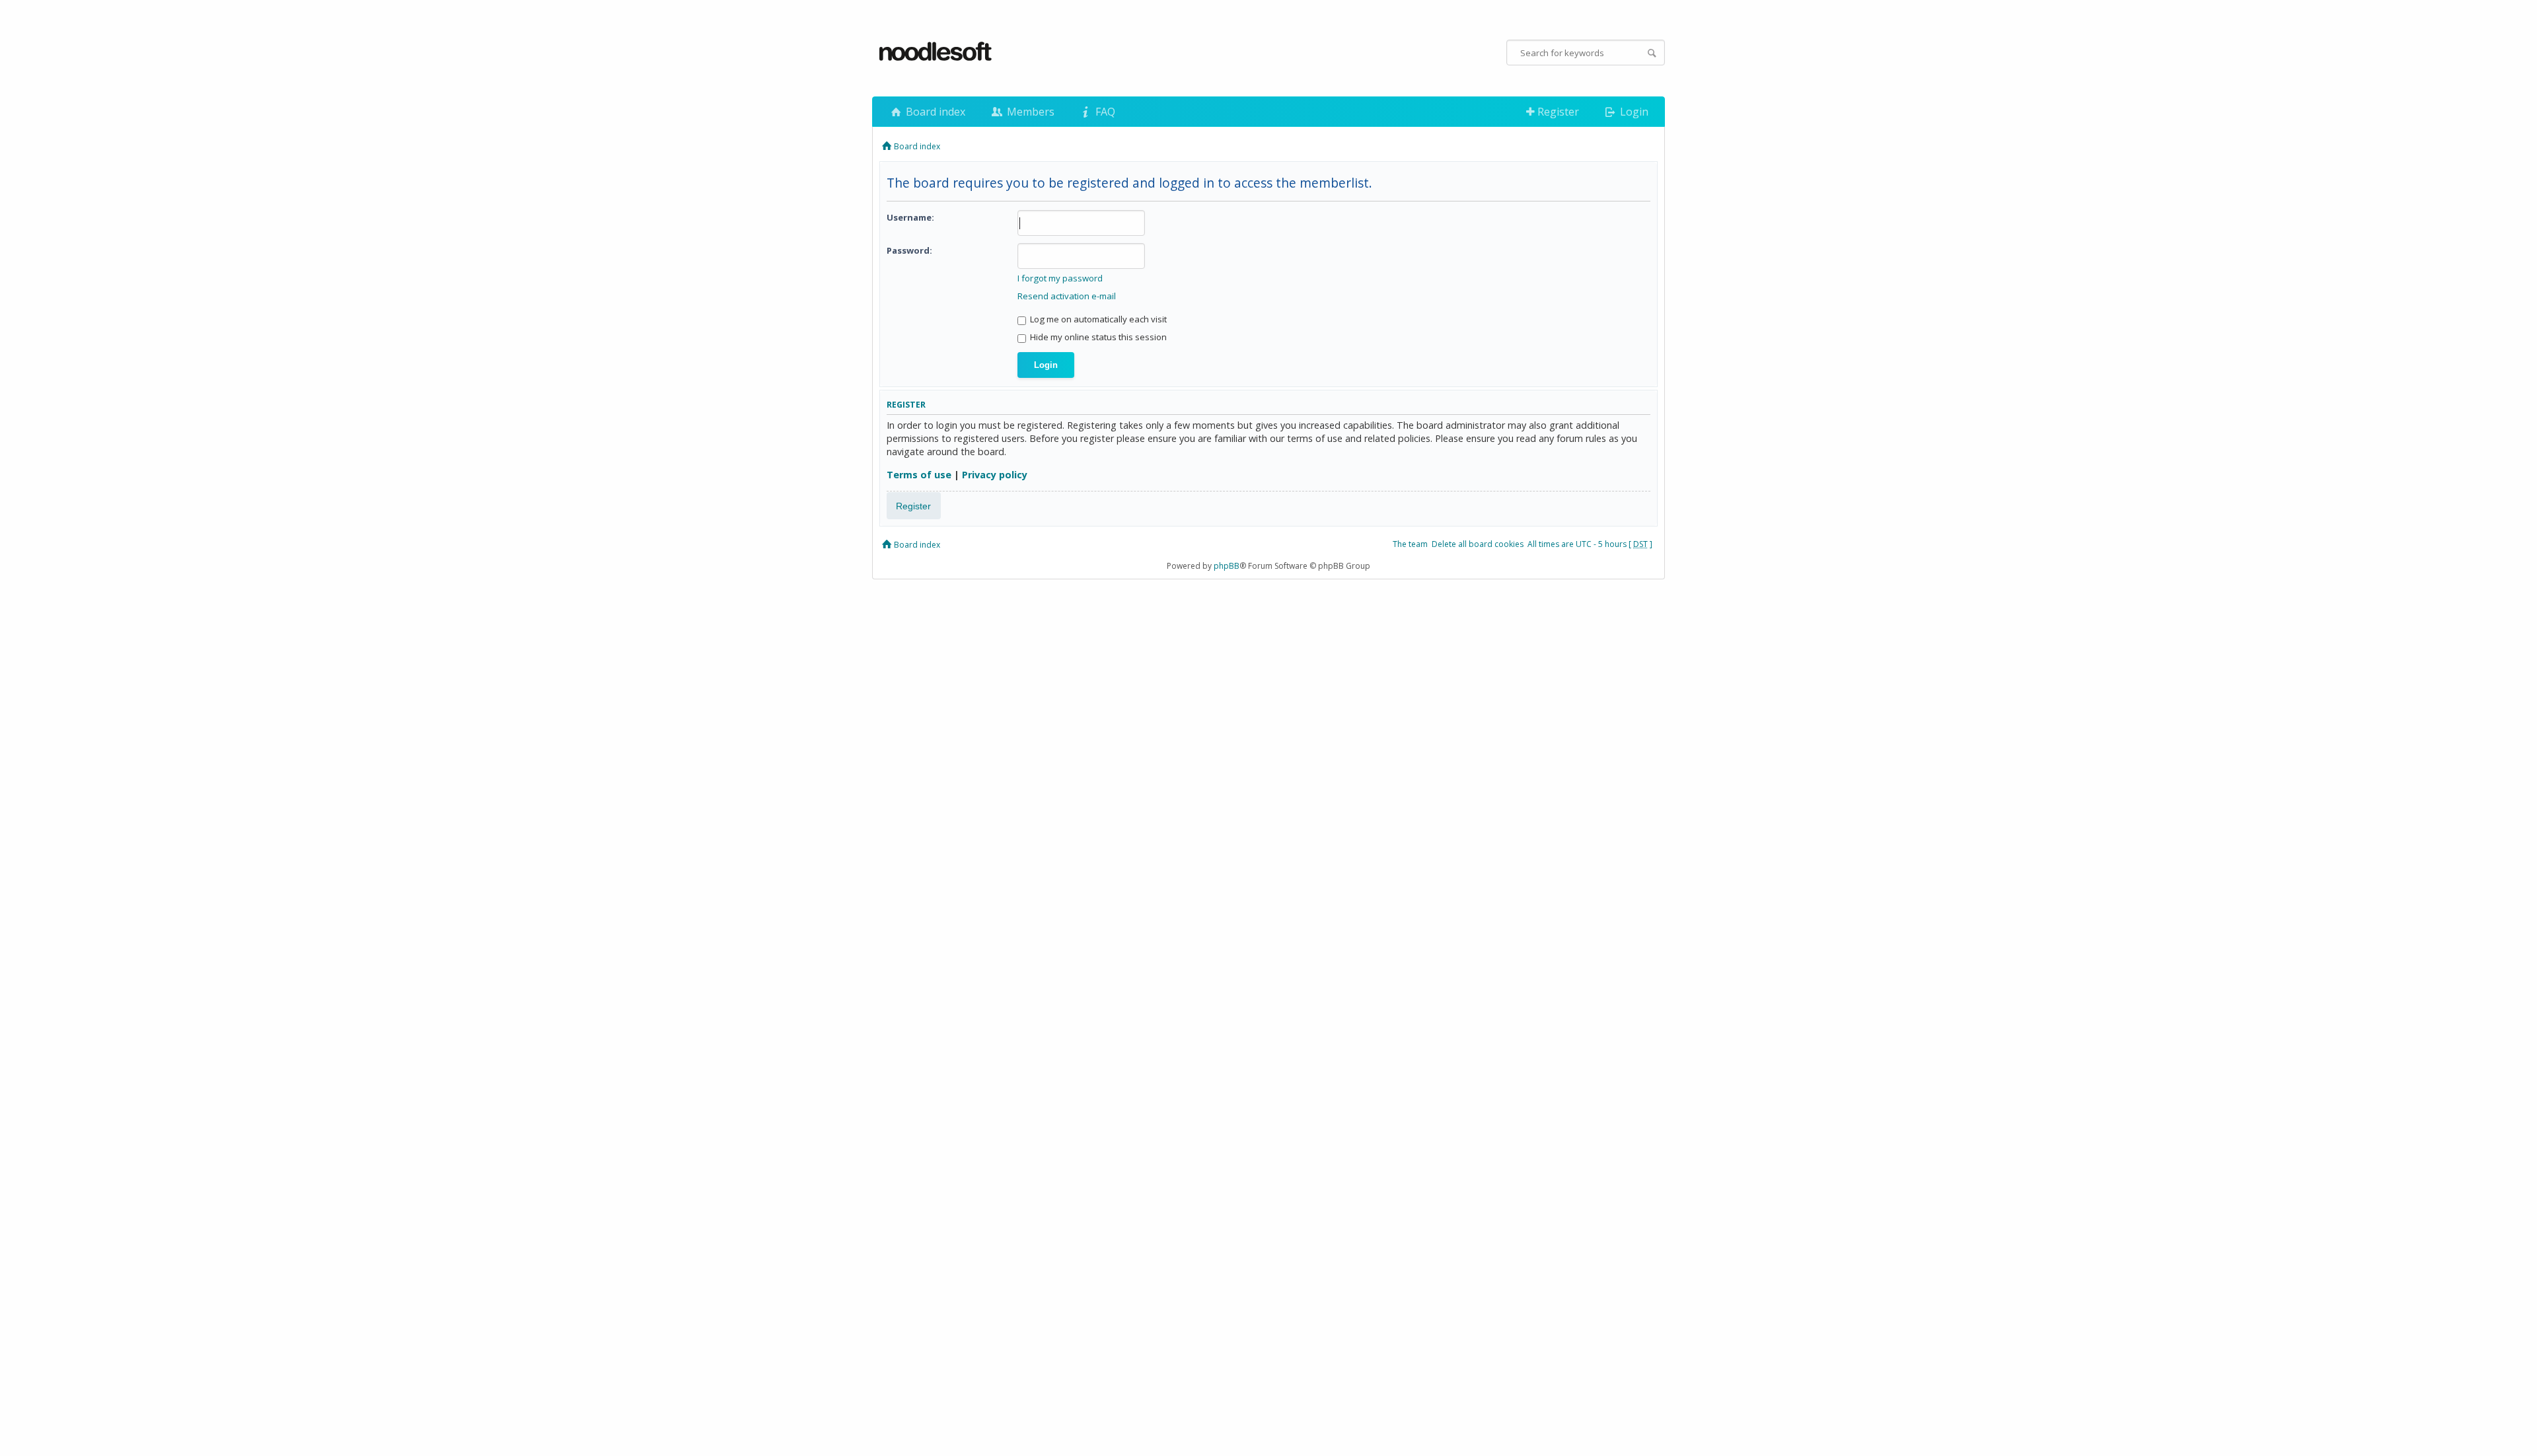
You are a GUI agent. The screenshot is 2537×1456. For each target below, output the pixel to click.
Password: (909, 250)
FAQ (1104, 112)
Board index (934, 112)
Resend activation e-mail (1067, 296)
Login (1633, 112)
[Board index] (936, 52)
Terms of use (919, 475)
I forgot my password (1060, 278)
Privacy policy (995, 475)
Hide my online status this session (1097, 337)
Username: (910, 217)
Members (1029, 112)
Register (1557, 112)
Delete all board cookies (1478, 544)
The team (1410, 544)
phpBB (1227, 566)
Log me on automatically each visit (1097, 319)
